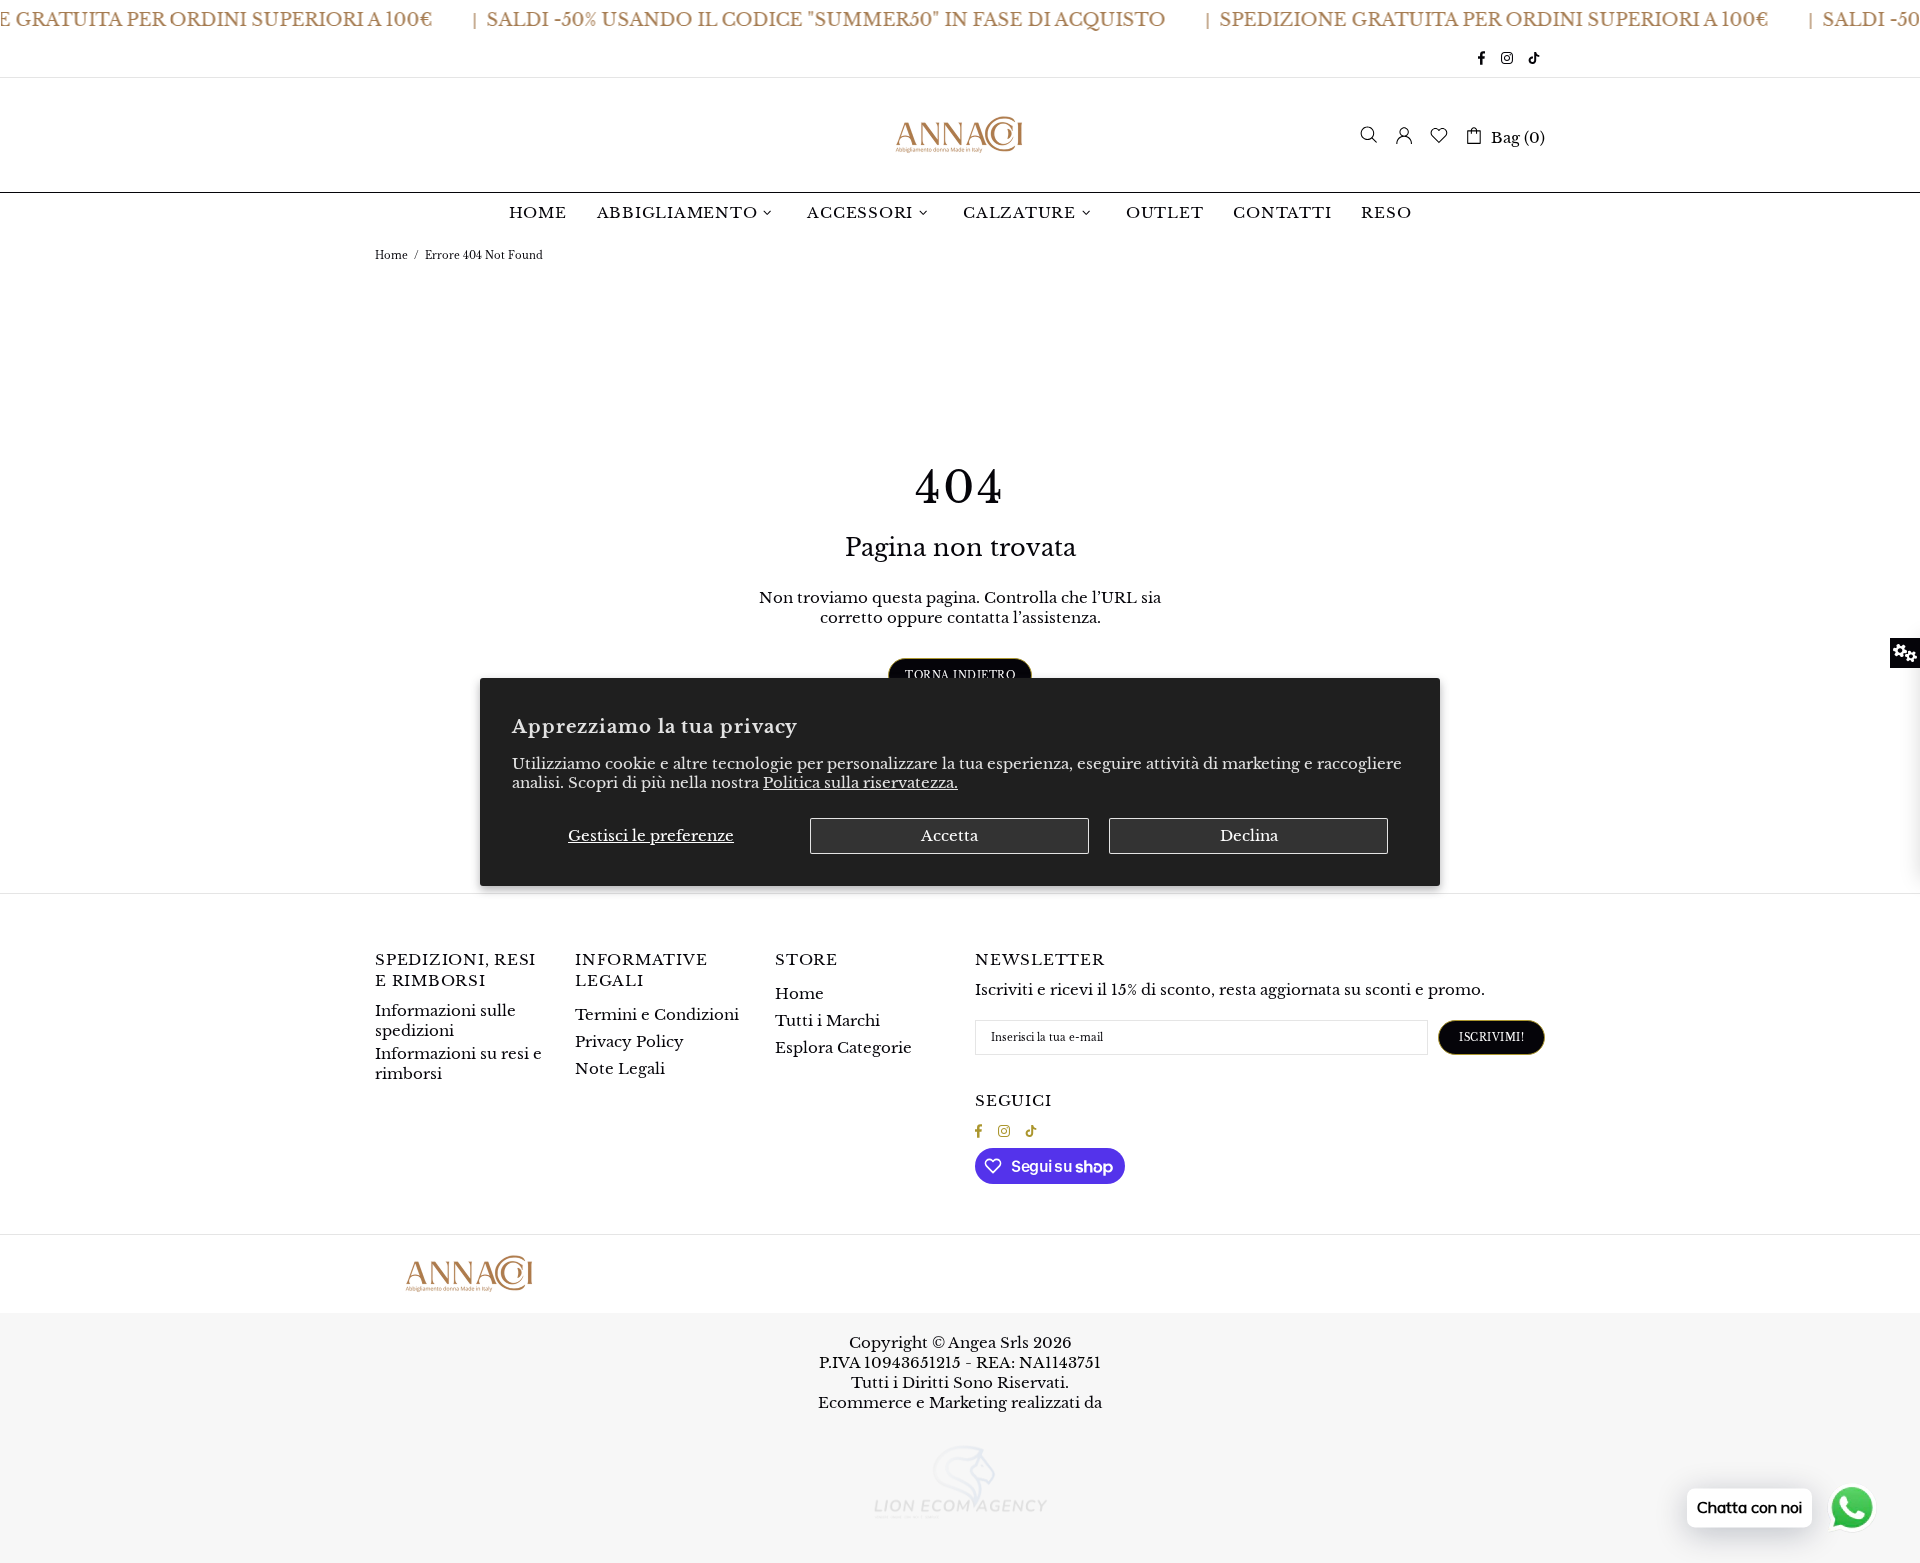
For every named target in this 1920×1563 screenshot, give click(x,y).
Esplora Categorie (843, 1047)
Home (391, 255)
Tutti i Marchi (827, 1020)
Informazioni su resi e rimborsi (458, 1063)
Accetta (949, 835)
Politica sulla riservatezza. (860, 782)
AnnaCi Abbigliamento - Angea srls (960, 135)
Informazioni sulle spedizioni (445, 1020)
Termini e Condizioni (657, 1014)
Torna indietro (960, 675)
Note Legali (620, 1068)
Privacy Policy (629, 1041)
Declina (1249, 835)
